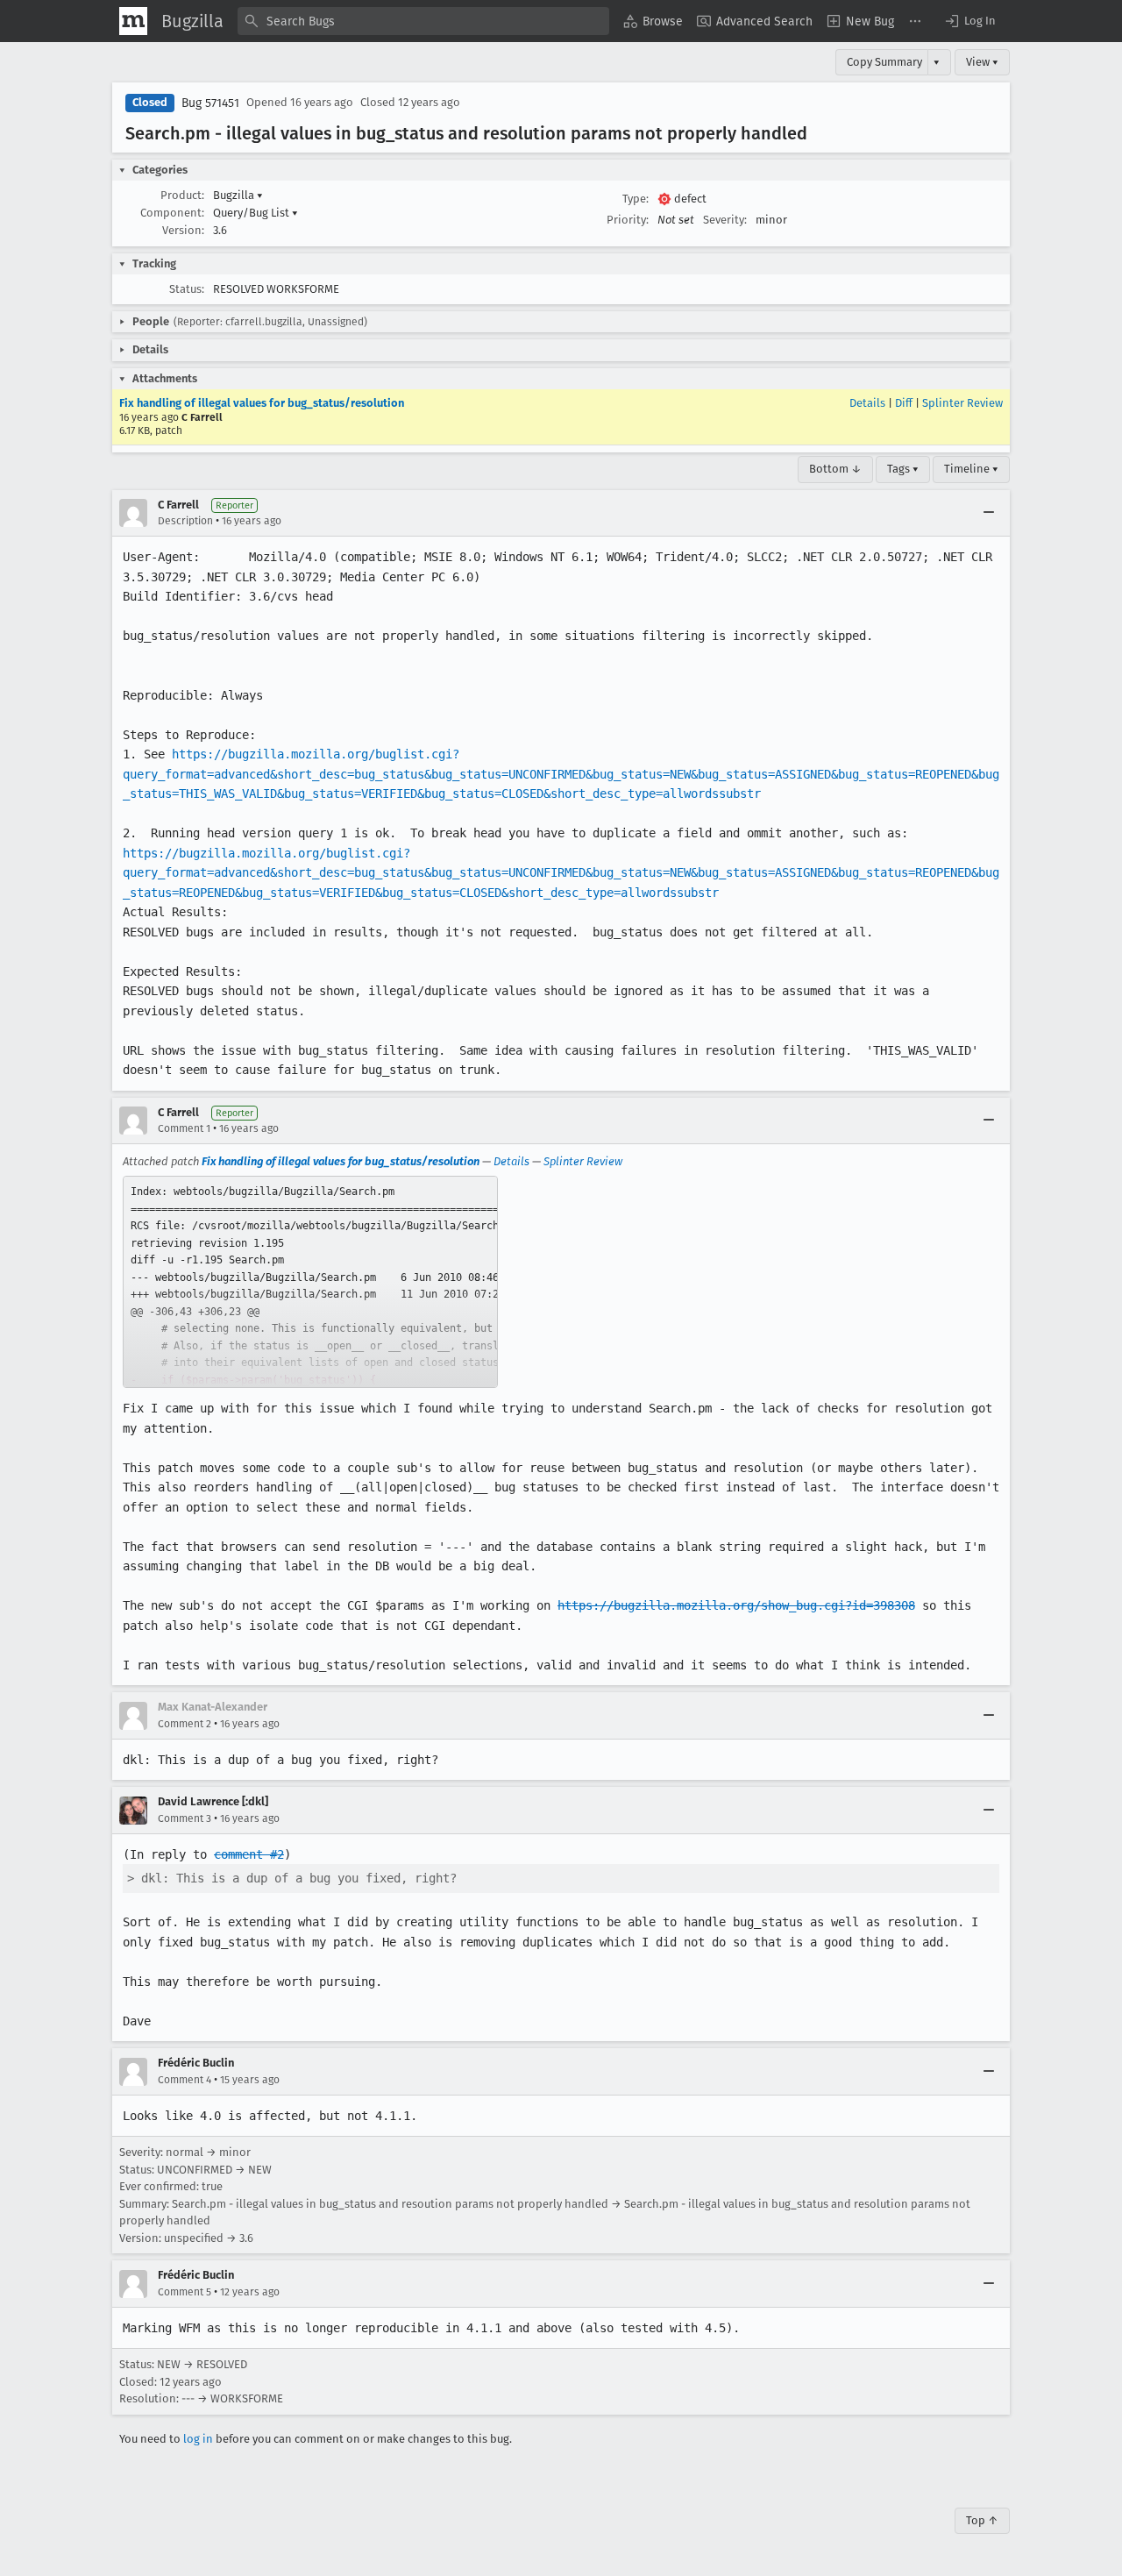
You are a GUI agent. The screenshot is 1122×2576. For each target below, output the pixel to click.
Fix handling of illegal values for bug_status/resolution (262, 403)
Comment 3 (185, 1818)
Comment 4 (185, 2080)
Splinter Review (962, 403)
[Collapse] (989, 513)
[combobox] (423, 21)
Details (867, 403)
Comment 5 (185, 2292)
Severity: (725, 220)
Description (185, 521)
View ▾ (982, 62)
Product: (182, 195)
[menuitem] (653, 21)
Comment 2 (185, 1724)
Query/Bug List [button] (256, 213)
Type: (636, 199)
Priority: (628, 220)
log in (198, 2439)
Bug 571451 (210, 103)
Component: (172, 213)
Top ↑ (982, 2520)
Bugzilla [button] (238, 195)
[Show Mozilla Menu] (133, 21)
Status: (187, 289)
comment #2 (249, 1854)
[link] (310, 1282)
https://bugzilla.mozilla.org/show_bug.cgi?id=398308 (736, 1605)
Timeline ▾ (971, 469)
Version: (183, 230)
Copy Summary (884, 62)
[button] (969, 21)
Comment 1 (184, 1128)
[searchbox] (423, 21)
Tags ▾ (903, 469)
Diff (904, 403)
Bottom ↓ (835, 469)
